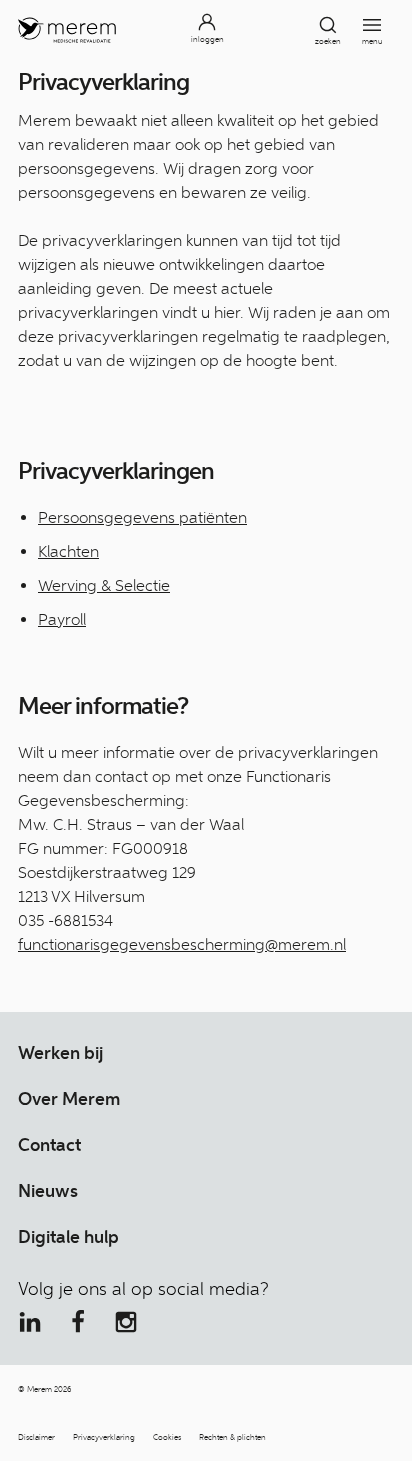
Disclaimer (36, 1437)
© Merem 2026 (44, 1389)
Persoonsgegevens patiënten (142, 517)
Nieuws (48, 1191)
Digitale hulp (68, 1237)
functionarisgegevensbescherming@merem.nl (182, 944)
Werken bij (60, 1053)
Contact (49, 1145)
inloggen (207, 39)
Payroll (62, 619)
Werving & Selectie (104, 585)
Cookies (167, 1437)
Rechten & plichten (232, 1437)
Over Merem (69, 1099)
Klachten (68, 551)
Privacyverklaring (104, 1437)
